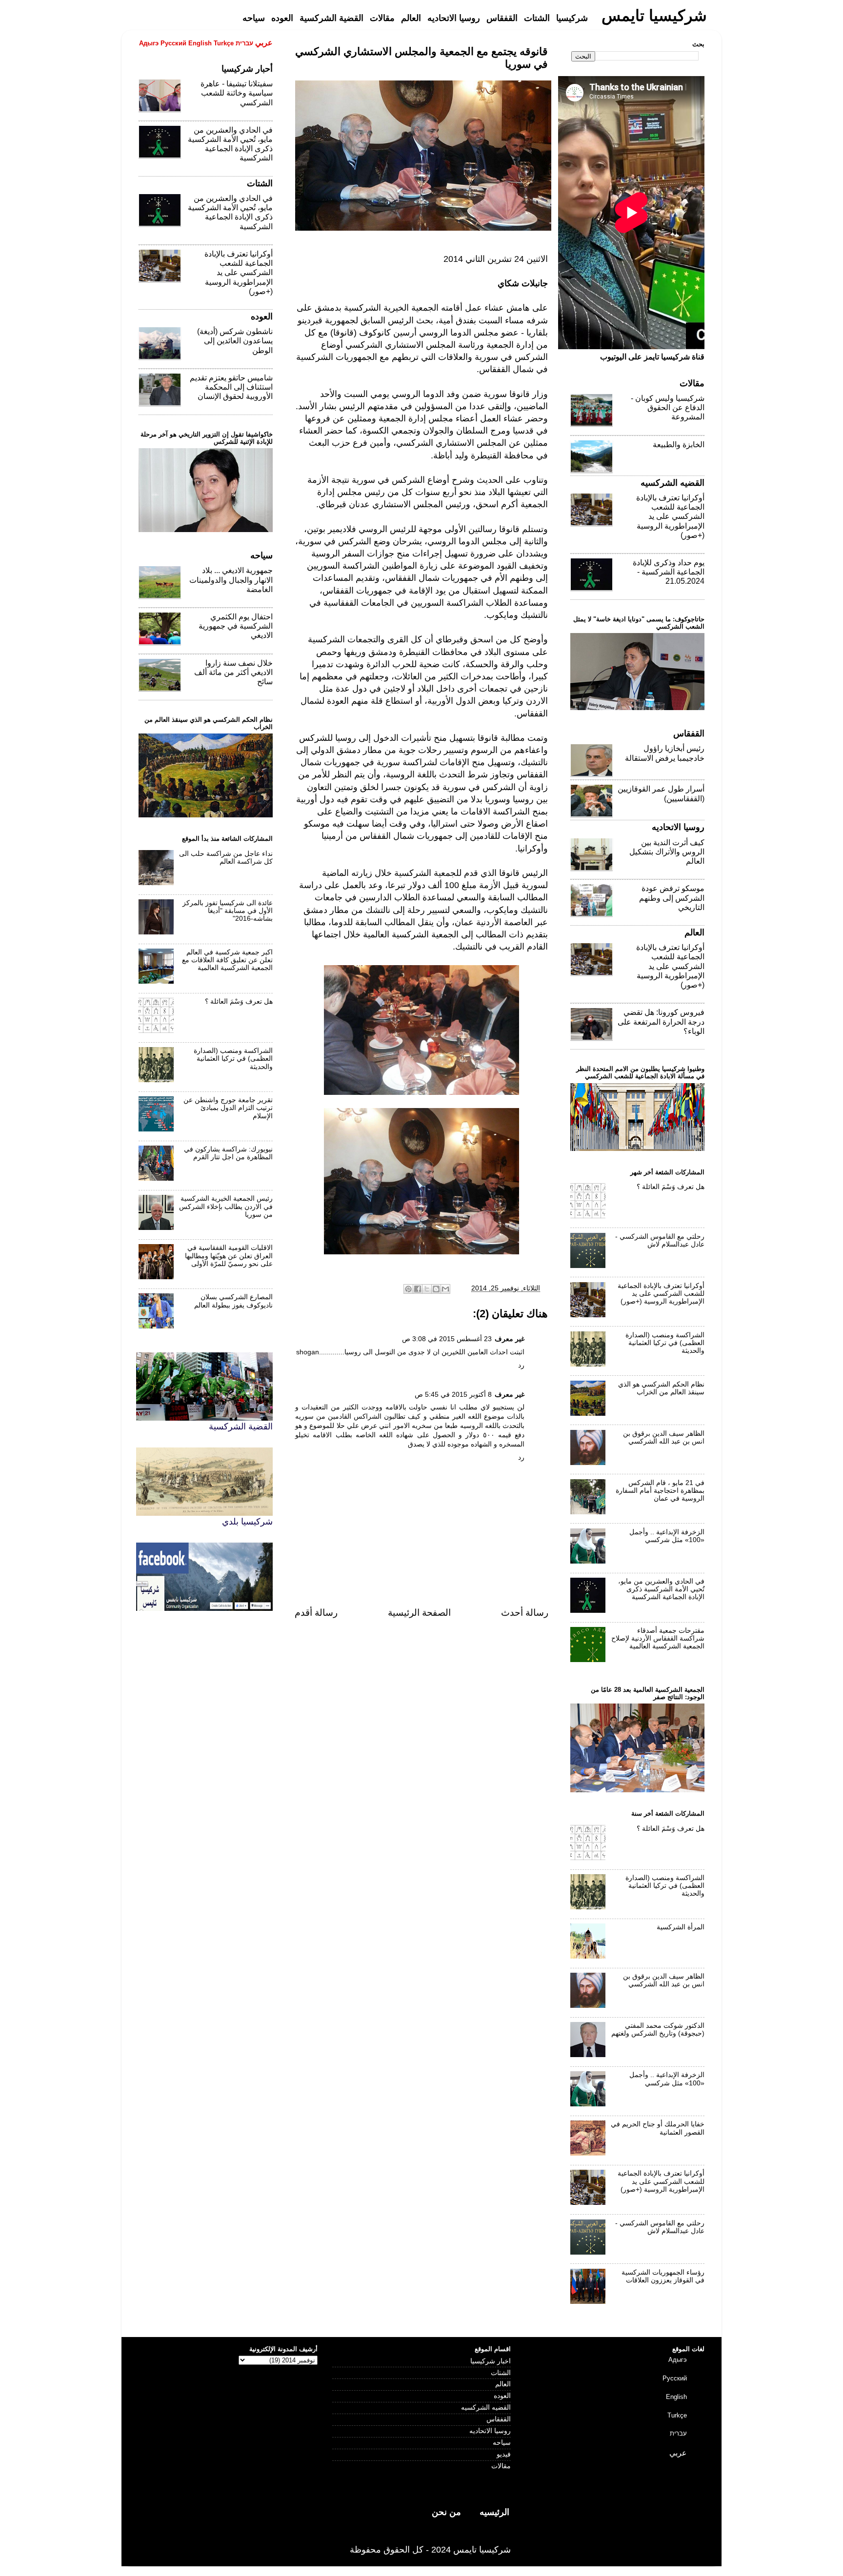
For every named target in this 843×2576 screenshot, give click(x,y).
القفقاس (499, 2419)
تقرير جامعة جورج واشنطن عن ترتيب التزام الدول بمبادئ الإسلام (228, 1108)
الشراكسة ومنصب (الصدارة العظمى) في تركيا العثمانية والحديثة (233, 1059)
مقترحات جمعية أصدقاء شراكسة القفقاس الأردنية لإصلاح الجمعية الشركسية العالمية (658, 1638)
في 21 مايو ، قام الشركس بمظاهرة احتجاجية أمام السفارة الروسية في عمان (660, 1491)
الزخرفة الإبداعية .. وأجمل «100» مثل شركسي (667, 1536)
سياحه (502, 2443)
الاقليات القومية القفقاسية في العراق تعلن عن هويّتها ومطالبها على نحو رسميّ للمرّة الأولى (229, 1256)
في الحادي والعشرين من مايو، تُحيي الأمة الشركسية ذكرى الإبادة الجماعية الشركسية (661, 1589)
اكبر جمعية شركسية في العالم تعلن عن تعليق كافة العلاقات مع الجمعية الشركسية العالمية (227, 960)
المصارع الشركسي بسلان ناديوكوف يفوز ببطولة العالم (233, 1301)
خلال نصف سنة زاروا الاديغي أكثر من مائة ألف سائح (233, 672)
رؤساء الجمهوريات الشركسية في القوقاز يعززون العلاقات (663, 2276)
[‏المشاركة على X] (427, 1289)
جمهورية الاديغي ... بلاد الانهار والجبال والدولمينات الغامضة (231, 580)
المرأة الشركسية (681, 1927)
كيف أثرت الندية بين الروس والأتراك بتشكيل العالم (667, 852)
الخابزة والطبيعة (679, 445)
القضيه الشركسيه (486, 2408)
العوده (502, 2396)
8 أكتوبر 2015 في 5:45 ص (453, 1395)
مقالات (501, 2466)
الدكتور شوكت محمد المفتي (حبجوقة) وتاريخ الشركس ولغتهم (658, 2030)
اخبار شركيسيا (491, 2361)
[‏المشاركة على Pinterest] (408, 1289)
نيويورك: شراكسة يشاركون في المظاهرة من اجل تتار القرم (228, 1153)
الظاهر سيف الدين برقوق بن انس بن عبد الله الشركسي (664, 1437)
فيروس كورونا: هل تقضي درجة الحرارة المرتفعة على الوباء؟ (661, 1021)
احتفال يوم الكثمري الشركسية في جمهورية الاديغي (236, 626)
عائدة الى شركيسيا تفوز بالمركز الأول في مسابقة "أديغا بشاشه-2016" (228, 911)
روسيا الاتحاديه (490, 2431)
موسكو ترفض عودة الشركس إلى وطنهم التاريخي (672, 898)
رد (521, 1365)
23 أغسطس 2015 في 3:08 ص (447, 1339)
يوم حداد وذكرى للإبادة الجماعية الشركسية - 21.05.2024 (669, 572)
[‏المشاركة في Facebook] (418, 1289)
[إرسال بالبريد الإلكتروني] (445, 1289)
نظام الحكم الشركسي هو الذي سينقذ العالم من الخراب (661, 1388)
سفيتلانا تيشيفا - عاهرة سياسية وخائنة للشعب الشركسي (237, 93)
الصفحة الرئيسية (419, 1613)
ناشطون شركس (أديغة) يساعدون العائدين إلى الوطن (235, 341)
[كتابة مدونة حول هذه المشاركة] (436, 1289)
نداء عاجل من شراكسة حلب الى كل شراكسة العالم (226, 858)
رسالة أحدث (525, 1613)
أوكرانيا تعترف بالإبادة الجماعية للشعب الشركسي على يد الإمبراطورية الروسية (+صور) (239, 273)
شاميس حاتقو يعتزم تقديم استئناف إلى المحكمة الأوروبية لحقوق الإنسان (231, 387)
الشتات (501, 2373)
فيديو (504, 2454)
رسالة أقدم (316, 1613)
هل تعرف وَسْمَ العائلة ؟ (239, 1001)
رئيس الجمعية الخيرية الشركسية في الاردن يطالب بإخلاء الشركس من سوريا (226, 1206)
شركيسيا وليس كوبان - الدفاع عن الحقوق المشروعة (668, 407)
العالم (503, 2384)
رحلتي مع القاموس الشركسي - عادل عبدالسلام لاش (660, 1240)
